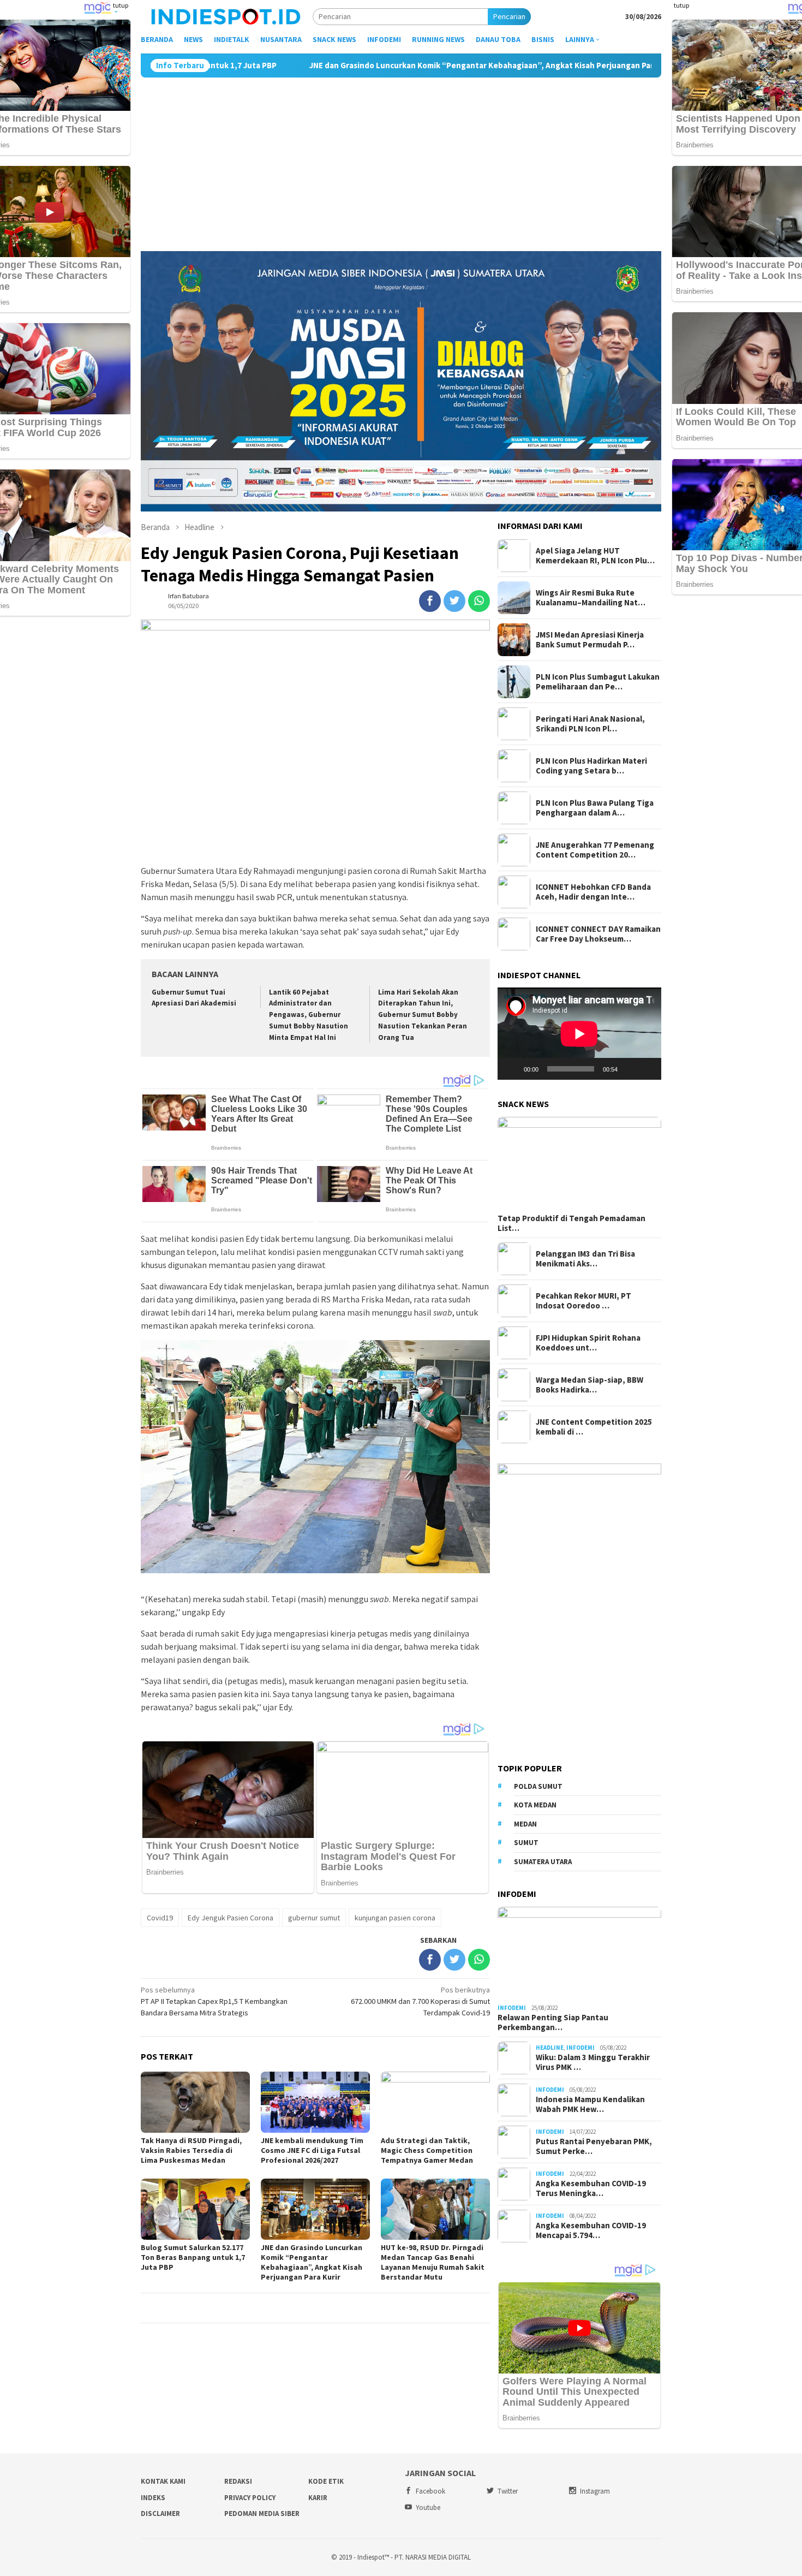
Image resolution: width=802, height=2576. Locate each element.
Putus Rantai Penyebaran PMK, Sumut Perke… (594, 2146)
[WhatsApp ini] (479, 601)
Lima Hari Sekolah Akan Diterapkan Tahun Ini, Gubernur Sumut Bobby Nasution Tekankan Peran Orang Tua (423, 1015)
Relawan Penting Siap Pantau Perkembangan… (553, 2022)
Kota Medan (535, 1805)
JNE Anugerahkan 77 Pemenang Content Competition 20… (595, 850)
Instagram (595, 2491)
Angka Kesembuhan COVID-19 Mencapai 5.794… (591, 2230)
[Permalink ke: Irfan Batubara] (152, 600)
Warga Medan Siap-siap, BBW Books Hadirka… (589, 1385)
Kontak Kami (163, 2481)
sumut (526, 1843)
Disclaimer (160, 2513)
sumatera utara (543, 1862)
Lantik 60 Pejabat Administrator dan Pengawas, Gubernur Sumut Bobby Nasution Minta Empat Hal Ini (309, 1015)
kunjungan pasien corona (395, 1918)
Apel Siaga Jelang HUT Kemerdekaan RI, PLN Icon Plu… (595, 556)
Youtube (428, 2507)
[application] (579, 1034)
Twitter (508, 2491)
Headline (550, 2048)
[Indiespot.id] (226, 16)
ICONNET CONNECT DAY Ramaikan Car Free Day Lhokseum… (598, 934)
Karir (318, 2498)
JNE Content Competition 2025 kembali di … (594, 1427)
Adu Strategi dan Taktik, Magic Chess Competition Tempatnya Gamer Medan (427, 2150)
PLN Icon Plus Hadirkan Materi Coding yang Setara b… (591, 766)
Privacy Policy (250, 2498)
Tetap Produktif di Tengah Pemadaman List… (571, 1223)
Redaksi (238, 2481)
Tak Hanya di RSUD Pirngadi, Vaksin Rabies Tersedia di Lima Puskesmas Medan (191, 2150)
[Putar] (512, 1069)
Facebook (430, 2491)
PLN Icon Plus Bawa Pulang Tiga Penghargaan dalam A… (595, 808)
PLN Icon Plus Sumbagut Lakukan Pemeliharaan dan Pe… (598, 682)
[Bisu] (630, 1069)
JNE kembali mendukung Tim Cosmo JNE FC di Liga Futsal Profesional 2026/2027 (312, 2150)
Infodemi (512, 2008)
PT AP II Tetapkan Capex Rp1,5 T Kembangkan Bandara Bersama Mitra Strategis (214, 2001)
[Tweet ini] (454, 601)
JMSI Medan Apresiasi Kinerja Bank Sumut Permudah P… (590, 640)
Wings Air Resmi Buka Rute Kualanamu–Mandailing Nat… (591, 598)
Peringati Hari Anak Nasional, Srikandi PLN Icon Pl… (590, 724)
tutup (121, 5)
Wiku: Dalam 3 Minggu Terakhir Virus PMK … (593, 2062)
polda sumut (538, 1786)
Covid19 (160, 1918)
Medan (525, 1824)
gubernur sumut (314, 1918)
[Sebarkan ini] (430, 601)
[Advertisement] (401, 159)
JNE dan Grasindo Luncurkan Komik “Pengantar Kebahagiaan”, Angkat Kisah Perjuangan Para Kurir (355, 66)
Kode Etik (326, 2481)
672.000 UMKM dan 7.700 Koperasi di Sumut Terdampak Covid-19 (420, 2001)
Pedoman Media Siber (262, 2513)
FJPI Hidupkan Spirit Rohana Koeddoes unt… (588, 1343)
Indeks (153, 2498)
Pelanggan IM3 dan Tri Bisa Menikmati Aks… (585, 1259)
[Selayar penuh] (647, 1069)
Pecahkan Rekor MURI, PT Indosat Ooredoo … (583, 1301)
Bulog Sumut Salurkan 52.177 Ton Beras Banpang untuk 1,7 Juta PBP (193, 2257)
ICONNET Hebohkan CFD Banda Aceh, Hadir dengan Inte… (593, 892)
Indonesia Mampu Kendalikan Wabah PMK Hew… (590, 2104)
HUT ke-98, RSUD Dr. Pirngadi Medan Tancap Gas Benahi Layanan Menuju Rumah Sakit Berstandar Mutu (433, 2262)
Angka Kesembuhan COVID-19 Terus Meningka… (591, 2188)
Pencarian (509, 16)
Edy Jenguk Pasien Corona (231, 1918)
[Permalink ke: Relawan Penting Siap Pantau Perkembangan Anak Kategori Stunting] (579, 1953)
